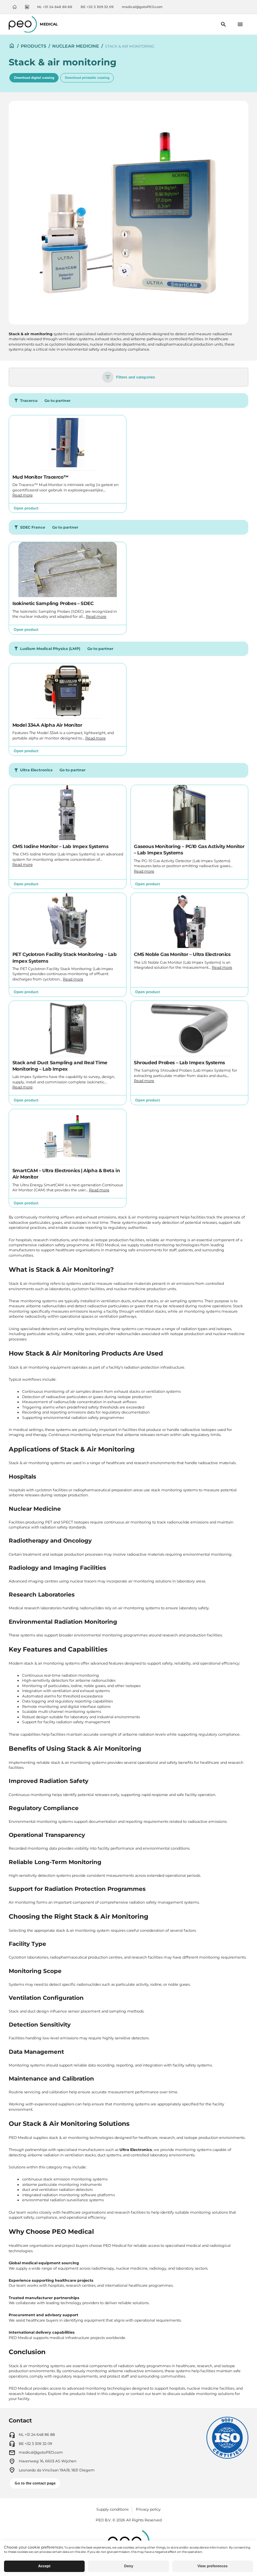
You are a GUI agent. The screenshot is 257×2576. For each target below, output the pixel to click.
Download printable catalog (87, 78)
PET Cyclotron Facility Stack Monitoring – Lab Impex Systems (65, 957)
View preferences (212, 2566)
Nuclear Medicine (76, 46)
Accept (44, 2566)
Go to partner (58, 401)
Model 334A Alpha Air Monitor (47, 725)
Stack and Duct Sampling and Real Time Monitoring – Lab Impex (60, 1066)
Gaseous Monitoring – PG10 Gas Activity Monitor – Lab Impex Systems (189, 850)
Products (33, 46)
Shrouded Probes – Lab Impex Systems (179, 1063)
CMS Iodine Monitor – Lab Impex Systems (60, 846)
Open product (26, 508)
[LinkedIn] (27, 7)
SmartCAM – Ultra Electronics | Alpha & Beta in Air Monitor (66, 1174)
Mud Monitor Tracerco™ (40, 477)
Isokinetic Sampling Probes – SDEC (53, 603)
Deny (129, 2566)
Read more (23, 495)
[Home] (15, 7)
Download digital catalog (34, 78)
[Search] (224, 24)
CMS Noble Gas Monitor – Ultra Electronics (182, 954)
